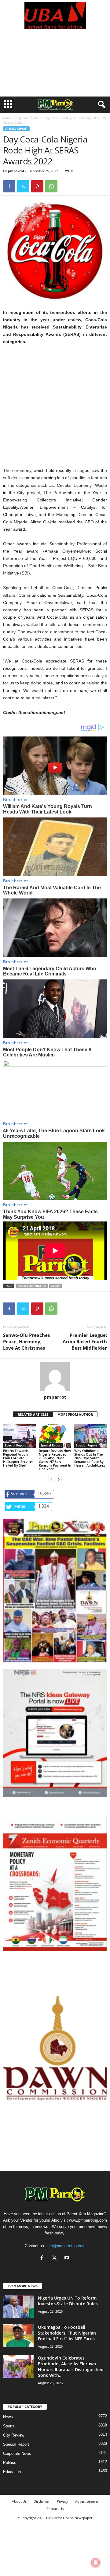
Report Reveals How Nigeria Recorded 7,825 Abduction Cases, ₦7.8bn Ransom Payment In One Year (55, 1460)
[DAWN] (55, 2048)
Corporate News (17, 2453)
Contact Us (55, 2509)
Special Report (28, 118)
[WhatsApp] (51, 186)
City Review (14, 2435)
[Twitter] (23, 186)
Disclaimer (42, 2501)
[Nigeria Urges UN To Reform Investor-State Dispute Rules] (18, 2306)
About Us (19, 2501)
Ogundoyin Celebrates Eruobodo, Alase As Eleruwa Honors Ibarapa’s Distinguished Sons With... (71, 2367)
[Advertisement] (55, 66)
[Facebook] (9, 186)
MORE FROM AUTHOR (75, 1414)
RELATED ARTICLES (33, 1414)
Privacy (62, 2501)
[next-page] (59, 1479)
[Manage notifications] (96, 2563)
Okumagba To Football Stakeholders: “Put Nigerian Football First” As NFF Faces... (68, 2333)
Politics (10, 2463)
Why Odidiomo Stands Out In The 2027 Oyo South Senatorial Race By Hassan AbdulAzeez (90, 1458)
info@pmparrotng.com (66, 2246)
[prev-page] (51, 1479)
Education (12, 2472)
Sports (9, 2426)
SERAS (55, 1286)
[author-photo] (55, 1376)
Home (7, 118)
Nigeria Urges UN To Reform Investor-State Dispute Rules (68, 2301)
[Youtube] (68, 2258)
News (8, 2417)
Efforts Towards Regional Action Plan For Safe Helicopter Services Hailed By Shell (18, 1458)
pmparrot (16, 171)
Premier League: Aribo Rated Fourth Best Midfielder (85, 1341)
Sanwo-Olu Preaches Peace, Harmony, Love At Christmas (26, 1341)
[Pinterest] (37, 186)
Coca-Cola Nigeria (32, 1286)
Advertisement (87, 2501)
